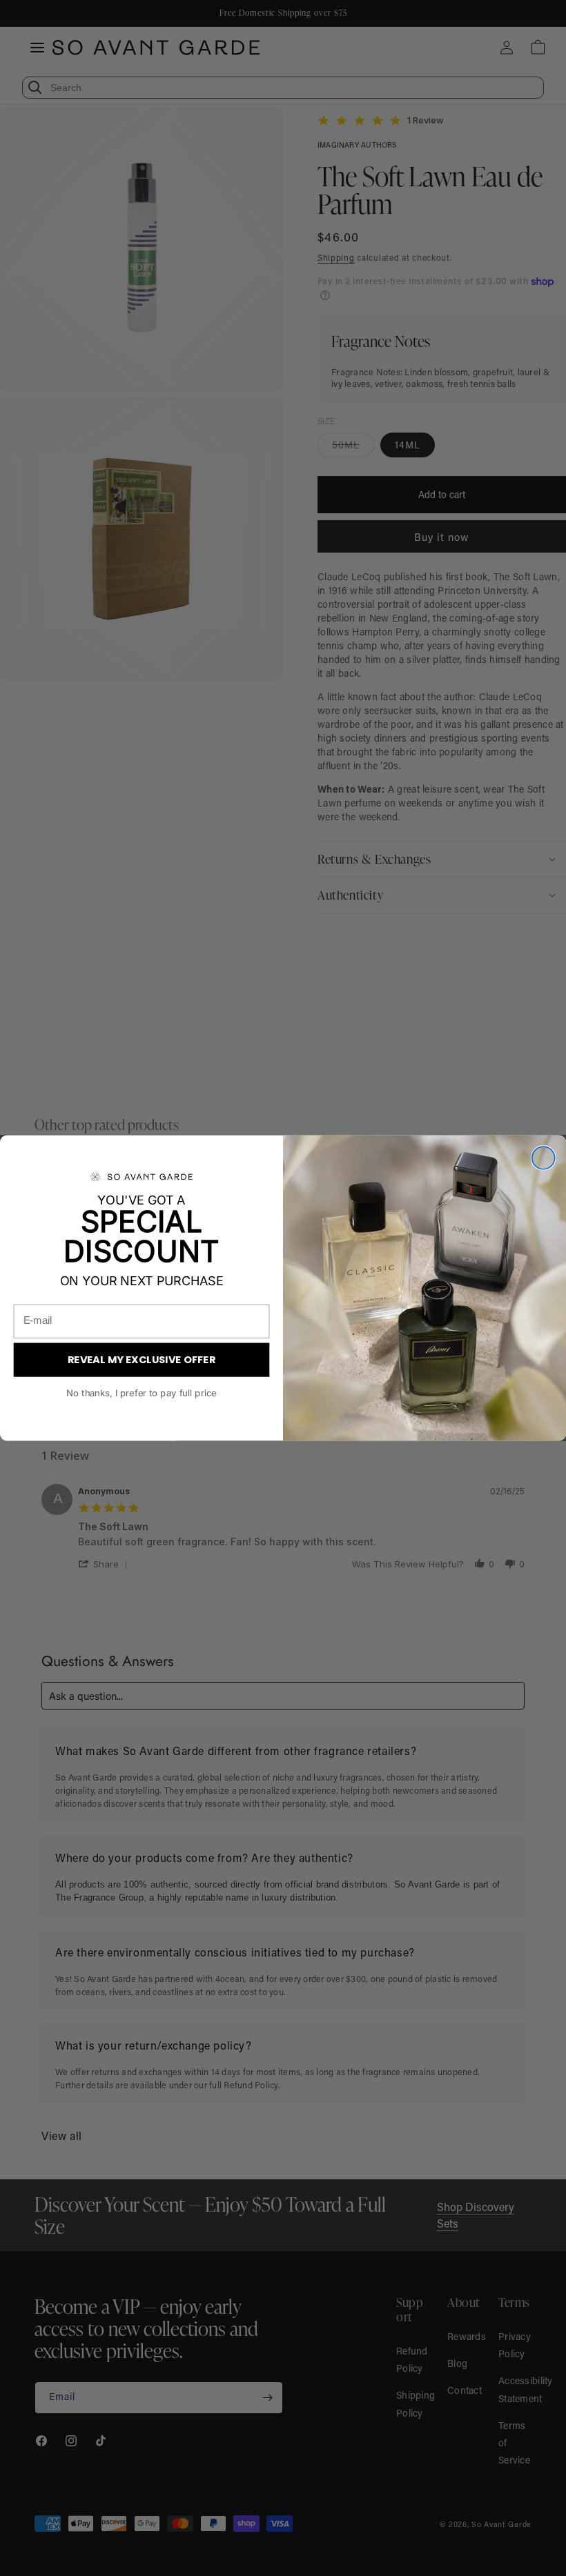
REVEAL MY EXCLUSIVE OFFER (142, 1359)
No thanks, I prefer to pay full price (141, 1393)
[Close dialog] (544, 1158)
